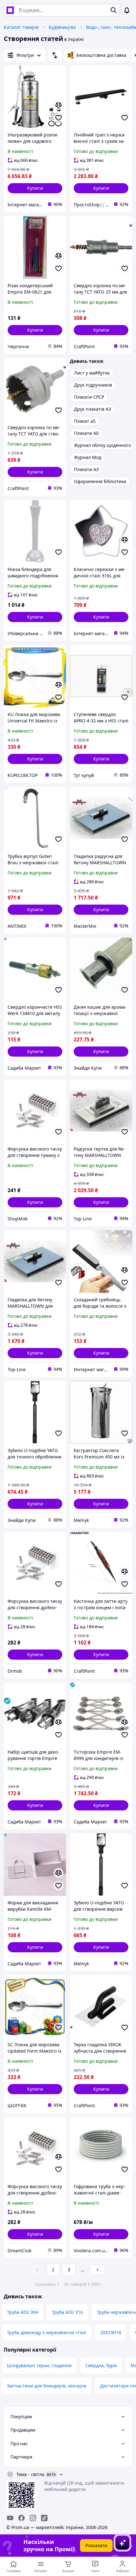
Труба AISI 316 (67, 2312)
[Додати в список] (59, 118)
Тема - (30, 2474)
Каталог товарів (21, 27)
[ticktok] (44, 2518)
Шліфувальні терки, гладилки (39, 2365)
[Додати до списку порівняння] (59, 105)
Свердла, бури (101, 2365)
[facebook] (22, 2518)
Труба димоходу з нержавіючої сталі (47, 2332)
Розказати (96, 2545)
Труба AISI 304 (22, 2312)
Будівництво (62, 27)
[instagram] (33, 2518)
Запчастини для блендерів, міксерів (46, 2386)
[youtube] (10, 2518)
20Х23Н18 (111, 2332)
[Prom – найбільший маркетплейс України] (10, 10)
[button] (35, 188)
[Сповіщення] (127, 10)
